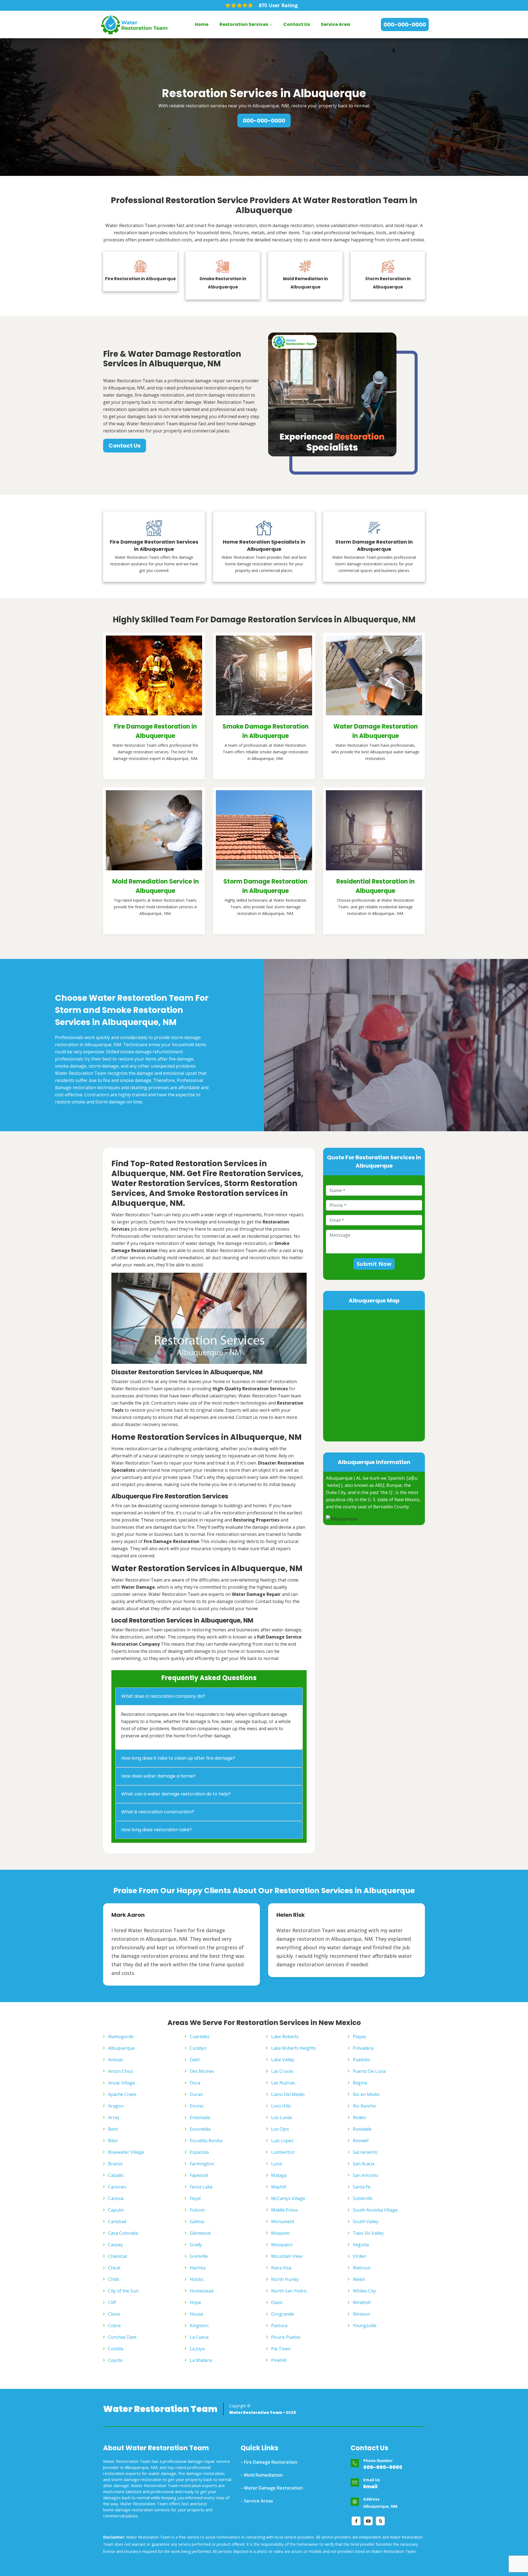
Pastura (279, 2326)
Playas (359, 2037)
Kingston (199, 2326)
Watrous (362, 2268)
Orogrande (283, 2314)
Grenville (199, 2256)
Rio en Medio (366, 2094)
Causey (116, 2245)
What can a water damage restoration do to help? (176, 1794)
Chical (114, 2268)
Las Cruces (282, 2071)
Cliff (112, 2302)
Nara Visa (281, 2268)
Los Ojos (280, 2129)
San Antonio (365, 2175)
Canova (116, 2198)
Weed (359, 2279)
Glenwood (200, 2233)
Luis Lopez (282, 2141)
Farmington (202, 2164)
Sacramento (365, 2152)
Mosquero (282, 2245)
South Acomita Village (375, 2210)
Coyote (115, 2360)
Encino (197, 2106)
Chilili (114, 2279)
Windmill (362, 2302)
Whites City (364, 2291)
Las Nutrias (283, 2083)
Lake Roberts (285, 2037)
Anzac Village (122, 2083)
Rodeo (359, 2117)
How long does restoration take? (156, 1830)
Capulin (116, 2210)
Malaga (279, 2175)
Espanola (199, 2152)
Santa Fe (362, 2187)
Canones (117, 2187)
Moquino (280, 2233)
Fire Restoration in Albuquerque (140, 279)
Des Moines (202, 2071)
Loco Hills (281, 2106)
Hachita (198, 2268)
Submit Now (374, 1264)
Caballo (116, 2175)
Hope (195, 2302)
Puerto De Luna (369, 2071)
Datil (195, 2060)
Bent (113, 2129)
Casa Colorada (123, 2233)
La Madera (201, 2360)
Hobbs (197, 2279)
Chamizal (117, 2256)
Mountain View (287, 2256)
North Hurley (285, 2279)
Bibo (113, 2141)
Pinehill (279, 2360)
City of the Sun (123, 2291)
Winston (361, 2314)
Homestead (202, 2291)
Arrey (114, 2117)
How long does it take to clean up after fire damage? (178, 1758)
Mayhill (279, 2187)
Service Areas (258, 2501)
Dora (195, 2083)
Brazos (115, 2164)
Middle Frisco (285, 2210)
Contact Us (297, 24)
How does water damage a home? (158, 1776)
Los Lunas (282, 2117)
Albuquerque (121, 2048)
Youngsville (365, 2326)
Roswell (361, 2141)
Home (202, 24)
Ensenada (200, 2117)
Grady (196, 2245)
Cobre (114, 2326)
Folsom (197, 2210)
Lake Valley (283, 2060)
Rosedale (362, 2129)
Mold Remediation (263, 2475)
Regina (360, 2083)
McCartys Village (288, 2198)
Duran (196, 2094)
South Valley (366, 2221)
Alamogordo (121, 2037)
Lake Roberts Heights (294, 2048)
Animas (116, 2060)
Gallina (197, 2221)
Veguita (361, 2245)
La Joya (197, 2349)
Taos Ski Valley (368, 2233)
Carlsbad (117, 2221)
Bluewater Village (126, 2152)
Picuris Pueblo (286, 2337)
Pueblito (361, 2060)
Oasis (277, 2302)
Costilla (116, 2349)
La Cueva (199, 2337)
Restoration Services (244, 24)
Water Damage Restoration (273, 2488)
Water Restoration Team (160, 2409)
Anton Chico (121, 2071)
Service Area (335, 24)
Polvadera (363, 2048)
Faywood (199, 2175)
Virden (360, 2256)
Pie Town (281, 2349)
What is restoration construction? (158, 1812)
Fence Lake (201, 2187)
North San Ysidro (289, 2291)
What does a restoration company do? (163, 1696)
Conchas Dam (122, 2337)
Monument (283, 2221)
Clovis (114, 2314)
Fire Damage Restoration (271, 2462)
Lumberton (283, 2152)
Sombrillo (363, 2198)
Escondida (200, 2129)
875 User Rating (278, 5)
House (196, 2314)
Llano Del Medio (288, 2094)
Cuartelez (200, 2037)
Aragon (116, 2106)
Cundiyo (198, 2048)
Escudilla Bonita (206, 2141)
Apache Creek (122, 2094)
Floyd (195, 2198)
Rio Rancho (364, 2106)
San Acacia (364, 2164)
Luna (276, 2164)
